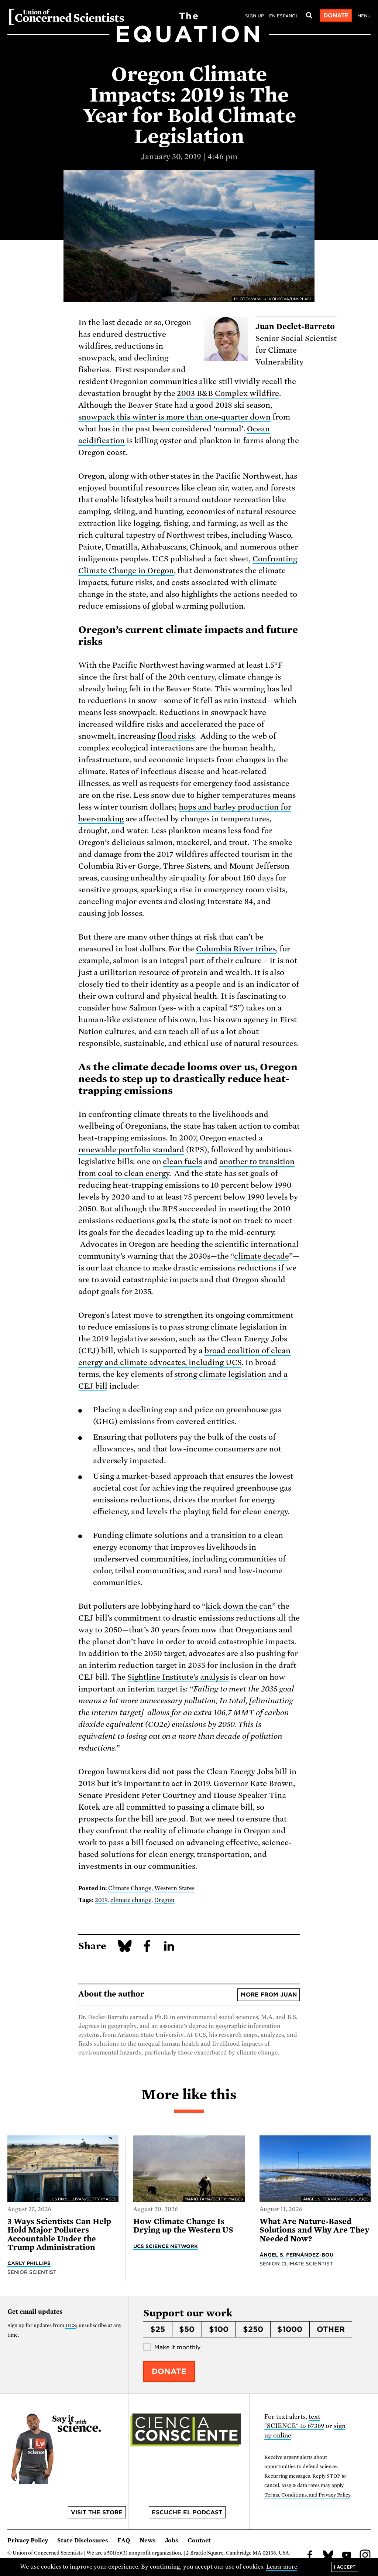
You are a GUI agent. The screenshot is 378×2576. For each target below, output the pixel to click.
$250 (253, 2329)
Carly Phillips (29, 2263)
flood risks (176, 736)
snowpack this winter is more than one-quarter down (174, 417)
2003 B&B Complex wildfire (228, 393)
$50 (187, 2329)
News (148, 2541)
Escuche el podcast (187, 2512)
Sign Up (255, 16)
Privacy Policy (28, 2541)
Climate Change (130, 1888)
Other (331, 2329)
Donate (336, 16)
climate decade (262, 1256)
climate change (131, 1900)
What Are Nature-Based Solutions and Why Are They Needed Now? (314, 2230)
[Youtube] (347, 2556)
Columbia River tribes (236, 949)
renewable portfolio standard (131, 1150)
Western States (175, 1888)
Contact (199, 2541)
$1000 (290, 2329)
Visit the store (97, 2512)
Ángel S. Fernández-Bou (297, 2255)
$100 (219, 2329)
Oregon (164, 1900)
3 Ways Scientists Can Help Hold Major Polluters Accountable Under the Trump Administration (59, 2234)
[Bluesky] (328, 2556)
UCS (71, 2325)
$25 (158, 2329)
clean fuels (182, 1162)
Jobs (172, 2541)
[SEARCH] (309, 16)
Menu (364, 16)
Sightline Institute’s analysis (178, 1677)
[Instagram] (365, 2556)
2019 (101, 1900)
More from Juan (269, 1995)
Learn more (282, 2567)
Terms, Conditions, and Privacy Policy (307, 2495)
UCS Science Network (166, 2246)
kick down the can (239, 1606)
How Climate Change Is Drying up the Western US (183, 2226)
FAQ (124, 2541)
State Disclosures (83, 2541)
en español (284, 16)
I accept (345, 2567)
